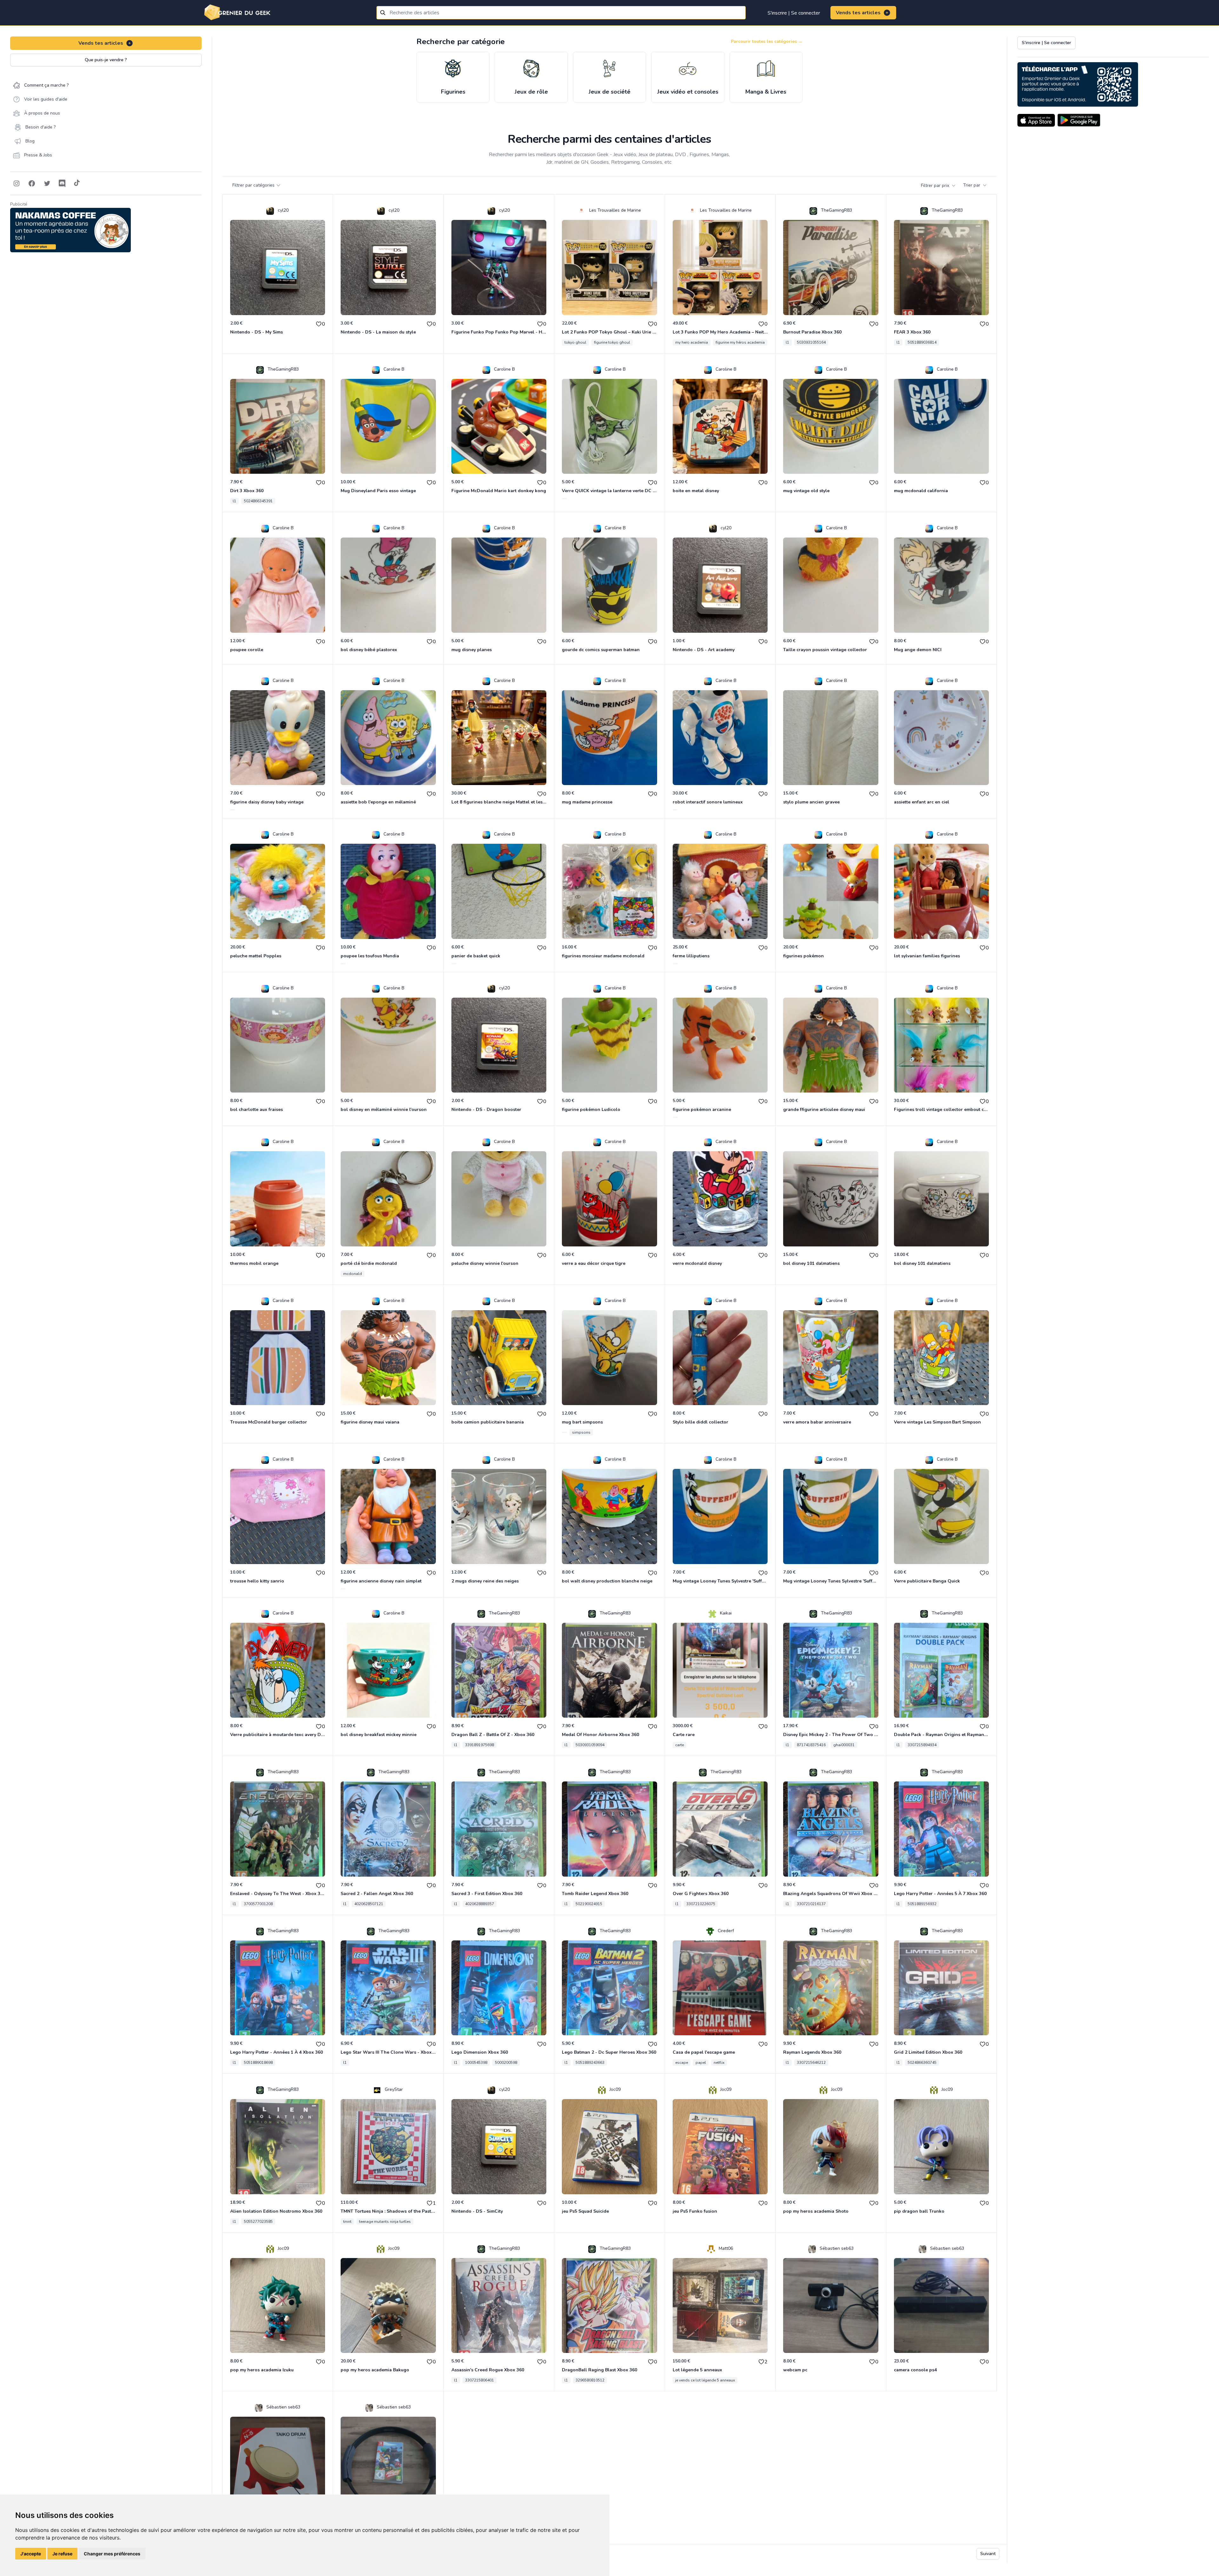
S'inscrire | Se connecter (794, 13)
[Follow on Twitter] (47, 183)
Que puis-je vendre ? (106, 60)
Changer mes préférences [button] (112, 2554)
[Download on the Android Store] (1079, 120)
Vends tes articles (858, 13)
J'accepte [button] (31, 2554)
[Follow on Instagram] (17, 183)
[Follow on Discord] (62, 183)
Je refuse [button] (62, 2554)
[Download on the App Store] (1036, 120)
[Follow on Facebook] (32, 183)
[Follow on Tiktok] (77, 183)
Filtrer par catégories (253, 185)
